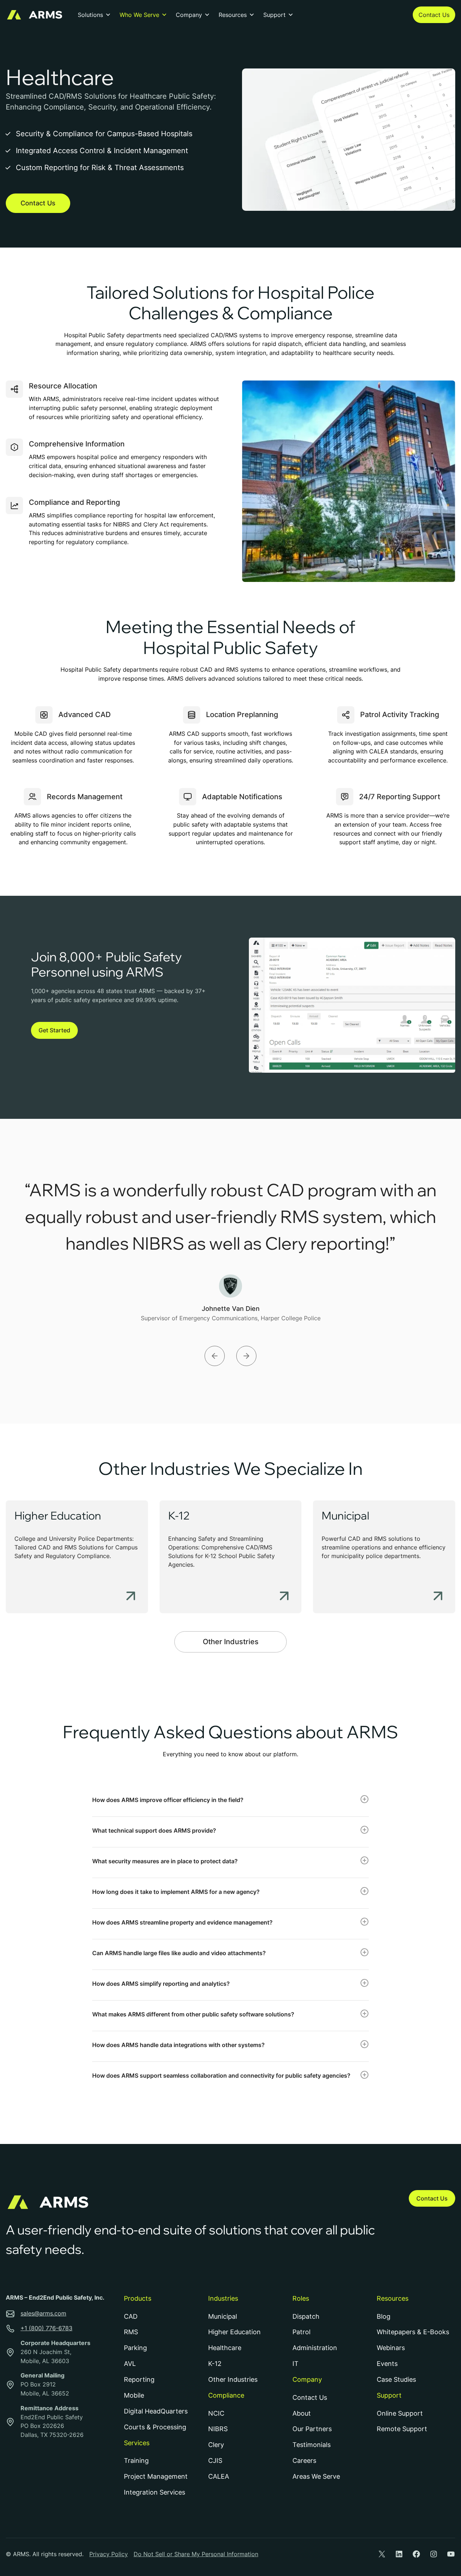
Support (274, 15)
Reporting (139, 2379)
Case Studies (396, 2379)
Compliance (226, 2395)
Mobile (134, 2395)
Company (189, 15)
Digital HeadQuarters (156, 2411)
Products (138, 2298)
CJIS (215, 2461)
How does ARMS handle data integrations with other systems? (178, 2045)
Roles (301, 2298)
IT (296, 2364)
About (302, 2413)
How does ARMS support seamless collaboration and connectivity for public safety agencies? (221, 2076)
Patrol (301, 2332)
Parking (135, 2348)
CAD (131, 2316)
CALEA (219, 2476)
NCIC (216, 2413)
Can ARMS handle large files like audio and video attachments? (179, 1953)
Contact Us (434, 15)
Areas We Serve (316, 2476)
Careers (304, 2461)
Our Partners (312, 2429)
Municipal (345, 1516)
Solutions (90, 15)
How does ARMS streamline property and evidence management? (182, 1922)
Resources (233, 15)
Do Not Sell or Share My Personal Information (196, 2554)
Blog (384, 2316)
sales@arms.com (43, 2313)
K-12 (179, 1516)
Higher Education (58, 1516)
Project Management (156, 2476)
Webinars (391, 2348)
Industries (223, 2298)
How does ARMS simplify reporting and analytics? (161, 1984)
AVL (130, 2364)
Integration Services (155, 2492)
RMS (131, 2332)
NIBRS (218, 2429)
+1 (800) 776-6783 (46, 2328)
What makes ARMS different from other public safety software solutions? (193, 2014)
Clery (216, 2445)
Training (136, 2461)
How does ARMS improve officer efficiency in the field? (168, 1800)
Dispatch (306, 2316)
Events (387, 2364)
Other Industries (231, 1642)
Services (137, 2443)
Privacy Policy (109, 2554)
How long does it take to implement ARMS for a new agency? (176, 1892)
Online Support (400, 2413)
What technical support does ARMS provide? (154, 1830)
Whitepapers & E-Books (413, 2332)
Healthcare (225, 2348)
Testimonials (312, 2445)
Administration (315, 2348)
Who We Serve (139, 15)
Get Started (54, 1030)
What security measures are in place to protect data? (165, 1861)
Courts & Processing (155, 2427)
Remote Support (402, 2429)
